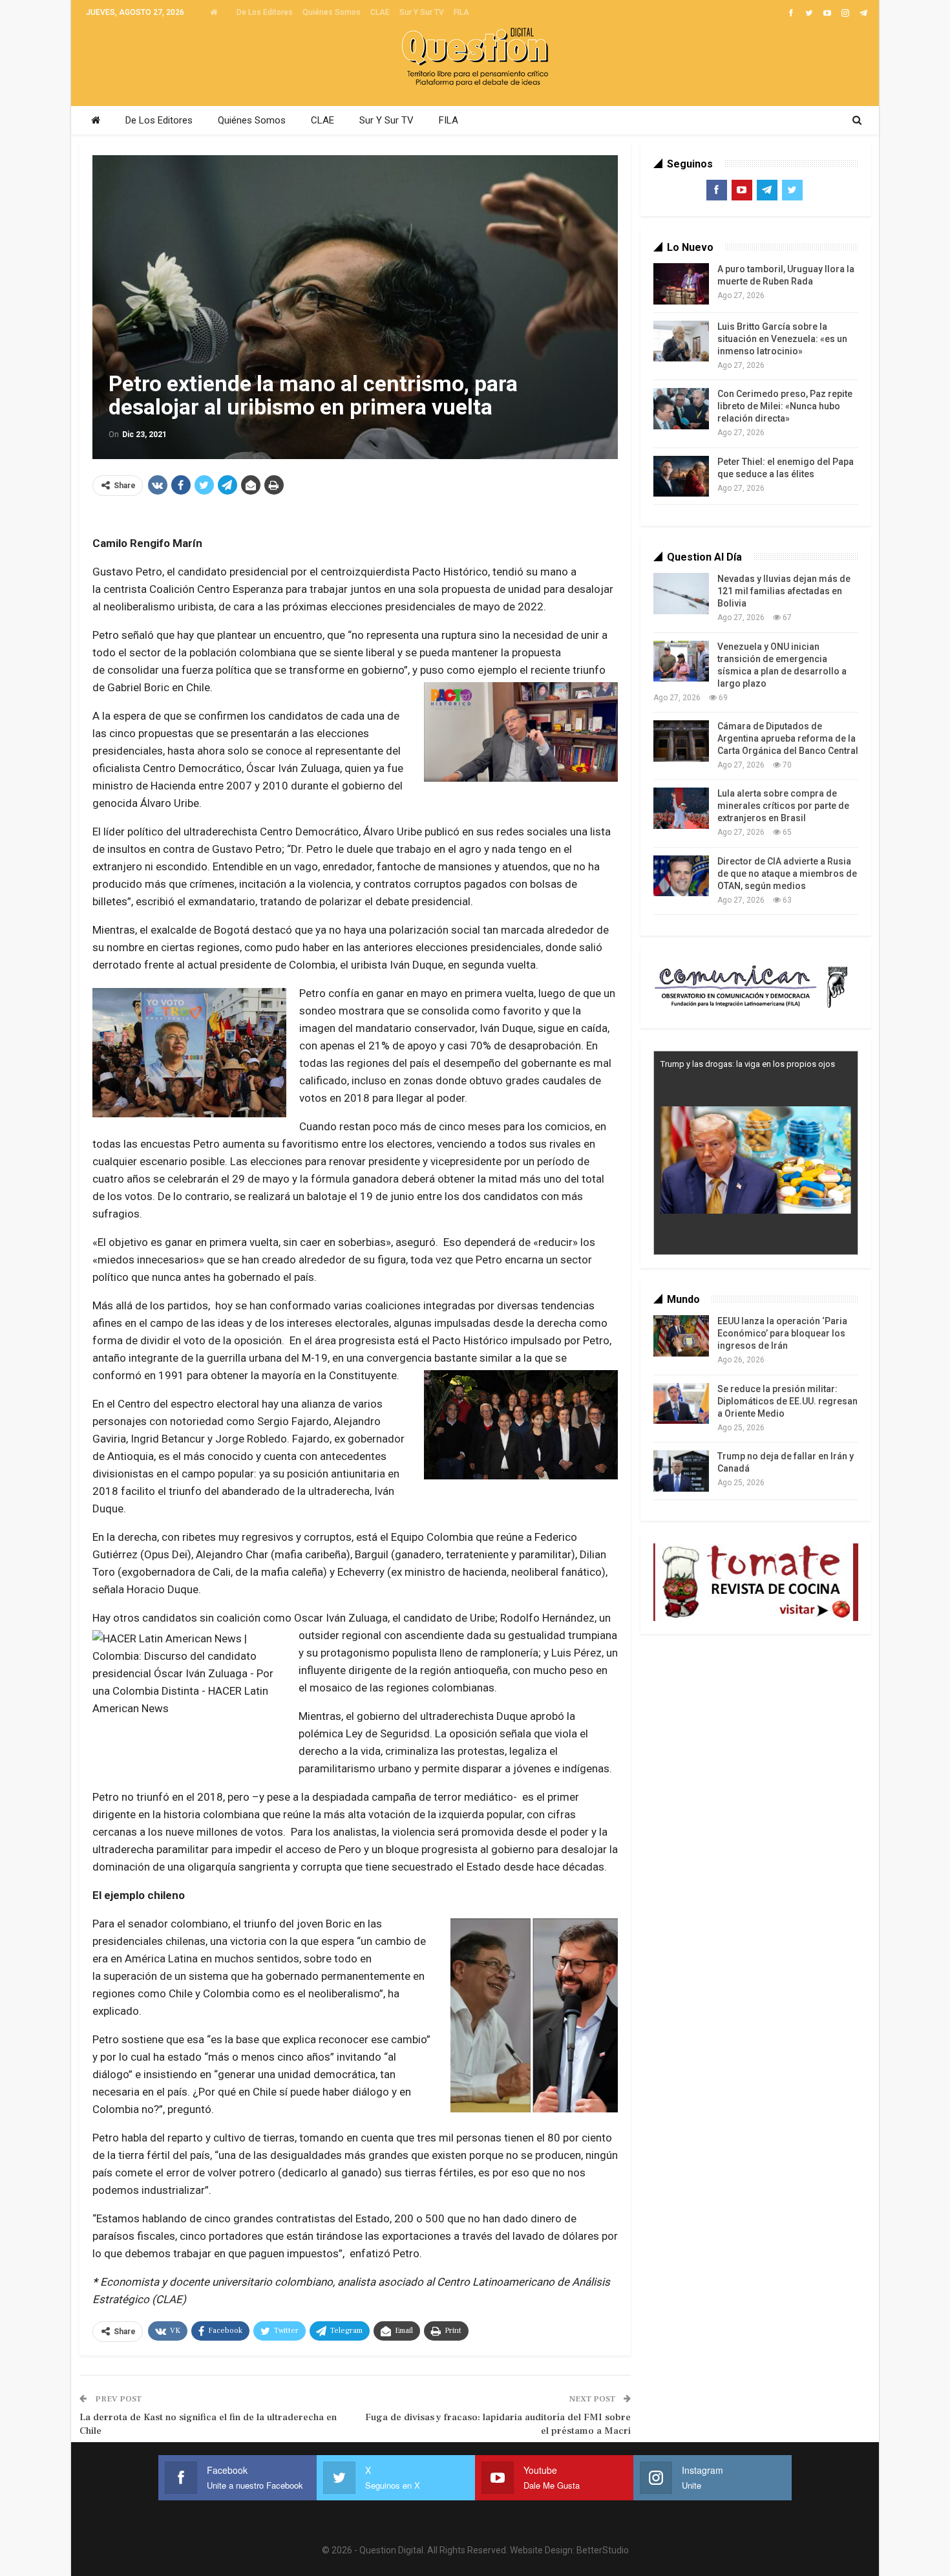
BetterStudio (603, 2550)
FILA (461, 12)
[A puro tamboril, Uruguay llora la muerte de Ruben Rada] (681, 284)
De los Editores (265, 12)
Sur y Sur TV (422, 12)
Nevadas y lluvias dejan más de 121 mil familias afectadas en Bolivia (784, 591)
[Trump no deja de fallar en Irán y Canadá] (681, 1471)
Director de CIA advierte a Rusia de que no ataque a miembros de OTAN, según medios (787, 874)
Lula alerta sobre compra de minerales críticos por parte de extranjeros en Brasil (783, 806)
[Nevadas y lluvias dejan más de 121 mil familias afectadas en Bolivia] (681, 594)
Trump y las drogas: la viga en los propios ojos (748, 1064)
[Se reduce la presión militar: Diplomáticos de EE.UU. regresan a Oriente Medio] (681, 1404)
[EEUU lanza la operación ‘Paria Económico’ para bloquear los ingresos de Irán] (681, 1336)
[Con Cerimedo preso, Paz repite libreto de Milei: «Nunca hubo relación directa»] (681, 409)
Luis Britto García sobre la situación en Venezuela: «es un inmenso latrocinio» (782, 339)
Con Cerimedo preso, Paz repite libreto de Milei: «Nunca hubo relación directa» (785, 406)
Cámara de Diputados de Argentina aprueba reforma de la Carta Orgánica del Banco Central (788, 738)
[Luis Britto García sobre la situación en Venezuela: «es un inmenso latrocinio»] (681, 341)
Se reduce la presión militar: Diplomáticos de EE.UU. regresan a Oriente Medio (787, 1401)
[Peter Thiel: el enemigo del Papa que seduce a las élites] (681, 477)
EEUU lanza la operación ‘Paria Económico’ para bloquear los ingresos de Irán (782, 1333)
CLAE (380, 12)
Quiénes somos (332, 12)
